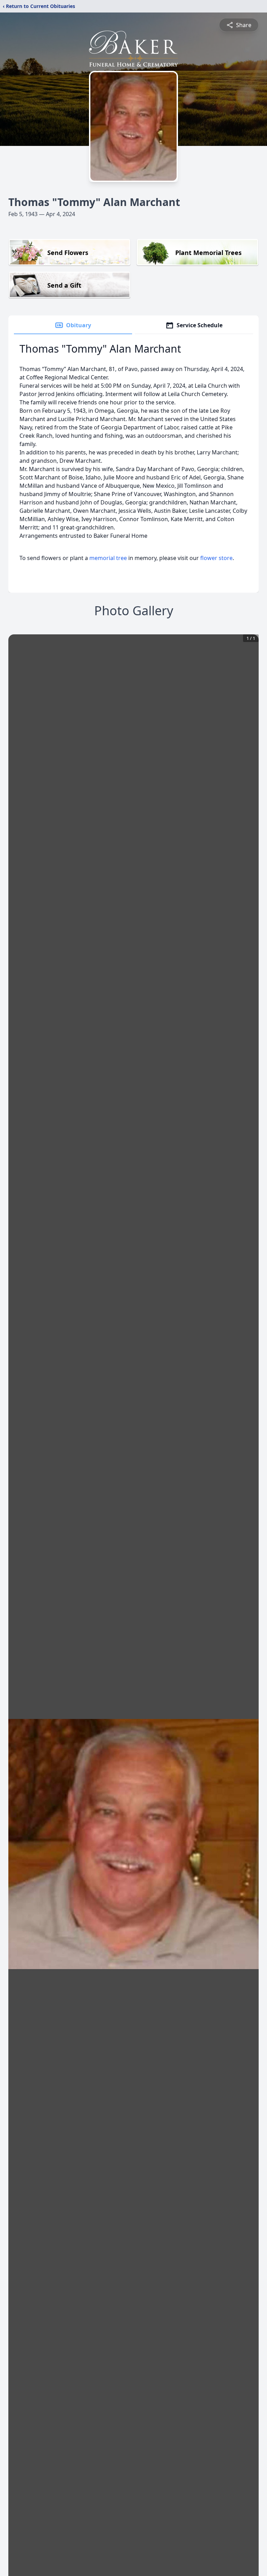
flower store (216, 558)
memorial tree (108, 558)
